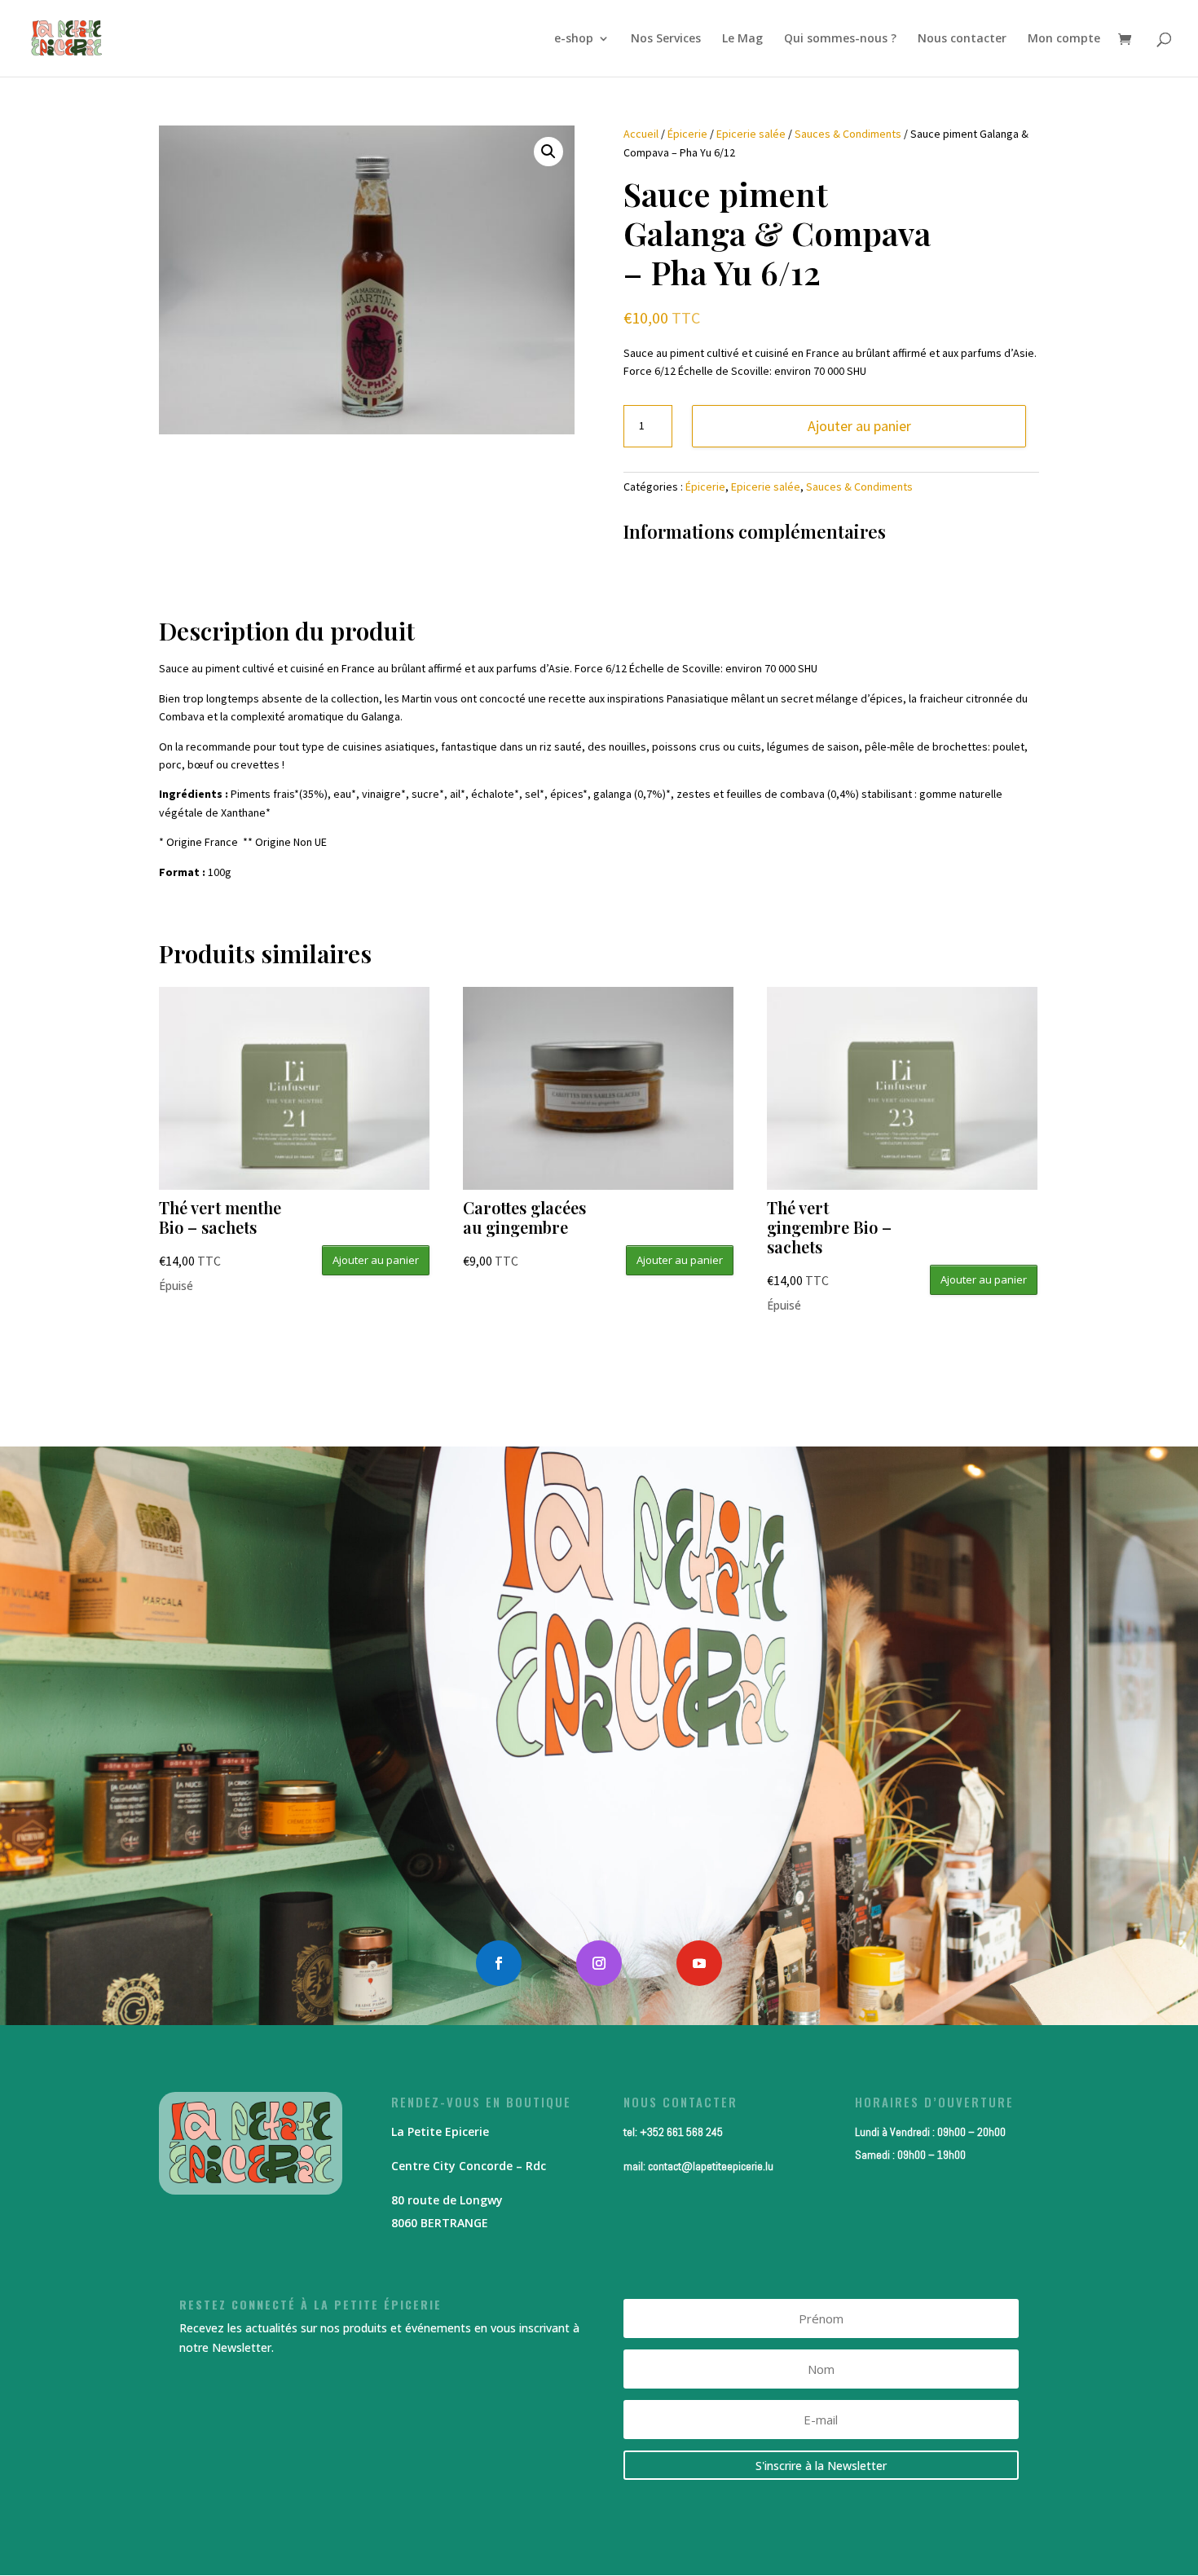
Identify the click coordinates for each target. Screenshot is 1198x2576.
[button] (548, 152)
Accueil (641, 134)
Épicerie (687, 134)
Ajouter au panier (859, 426)
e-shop (574, 39)
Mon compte (1064, 39)
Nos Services (666, 39)
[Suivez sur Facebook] (499, 1963)
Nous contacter (962, 39)
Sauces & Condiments (848, 134)
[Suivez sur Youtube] (699, 1963)
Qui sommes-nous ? (840, 39)
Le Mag (742, 39)
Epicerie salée (751, 134)
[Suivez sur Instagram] (599, 1963)
